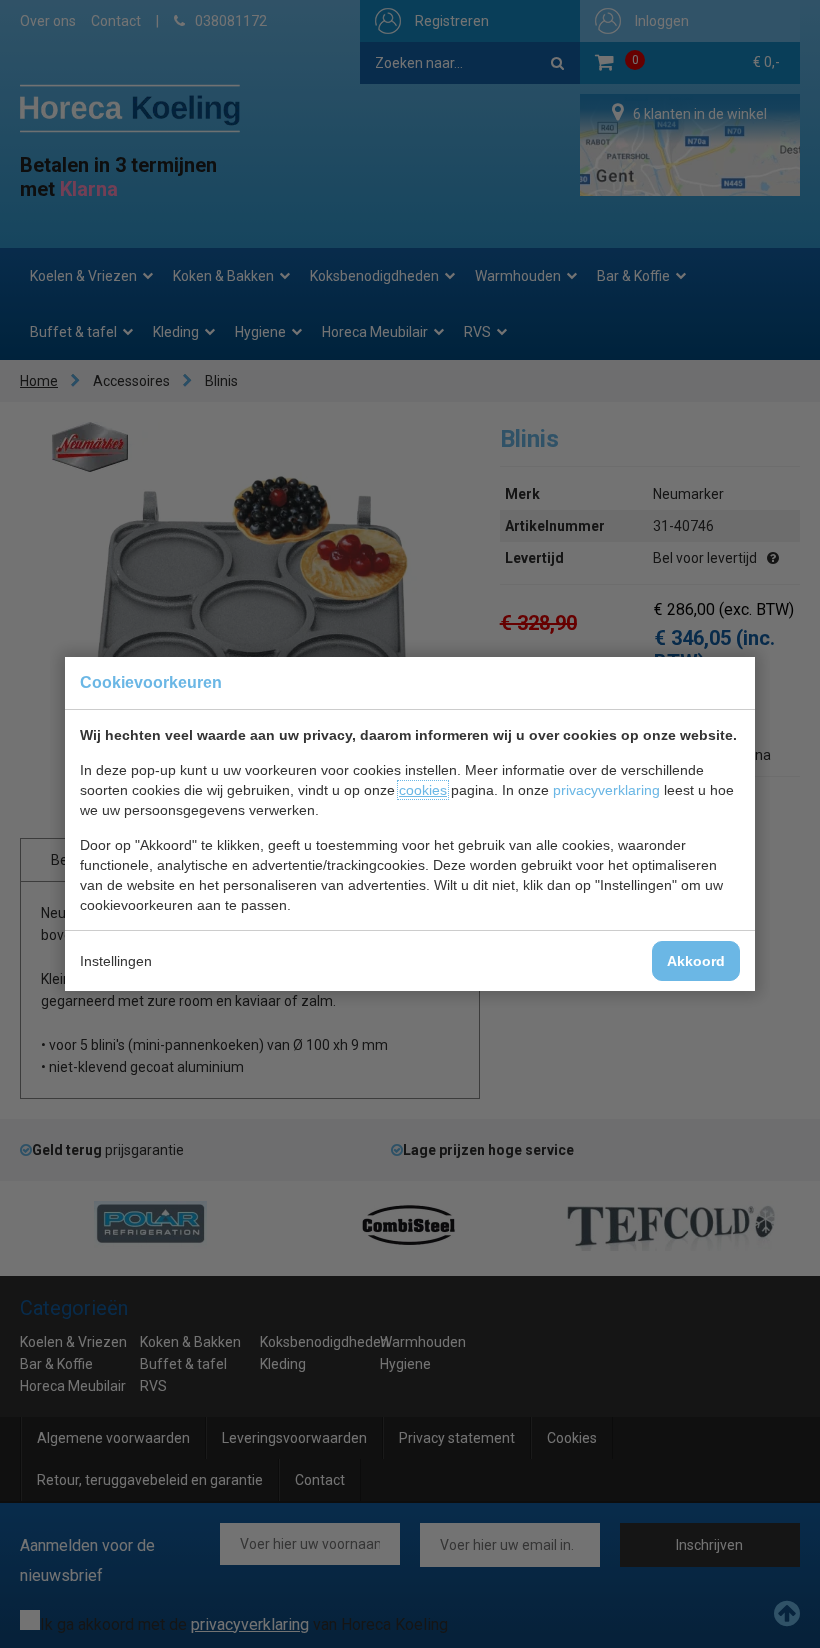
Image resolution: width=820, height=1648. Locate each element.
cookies (423, 790)
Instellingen (116, 961)
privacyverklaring (606, 790)
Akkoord (696, 961)
